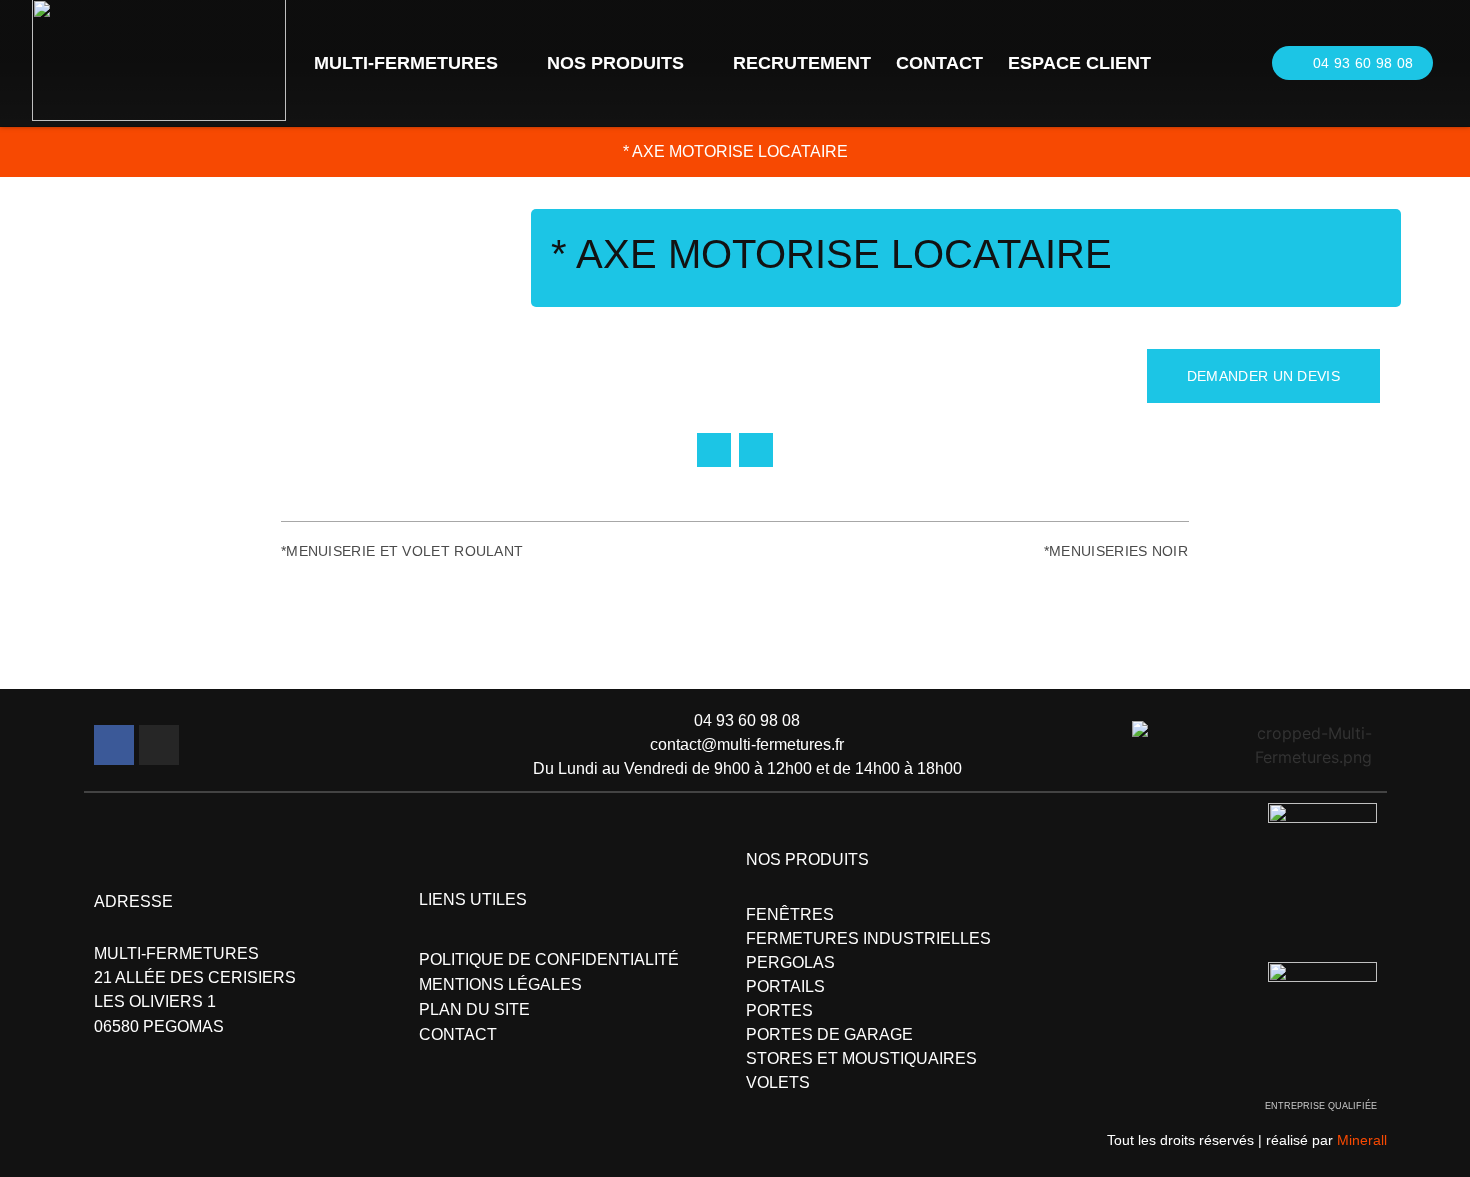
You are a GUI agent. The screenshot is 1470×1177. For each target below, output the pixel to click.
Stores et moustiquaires (861, 1058)
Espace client (1079, 63)
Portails (785, 986)
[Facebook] (114, 745)
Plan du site (474, 1009)
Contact (939, 63)
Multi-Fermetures (406, 63)
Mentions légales (500, 984)
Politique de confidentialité (549, 959)
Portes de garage (829, 1034)
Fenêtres (790, 914)
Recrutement (802, 63)
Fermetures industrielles (868, 938)
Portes (779, 1010)
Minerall (1362, 1140)
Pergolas (790, 962)
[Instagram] (159, 745)
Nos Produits (615, 63)
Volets (778, 1082)
